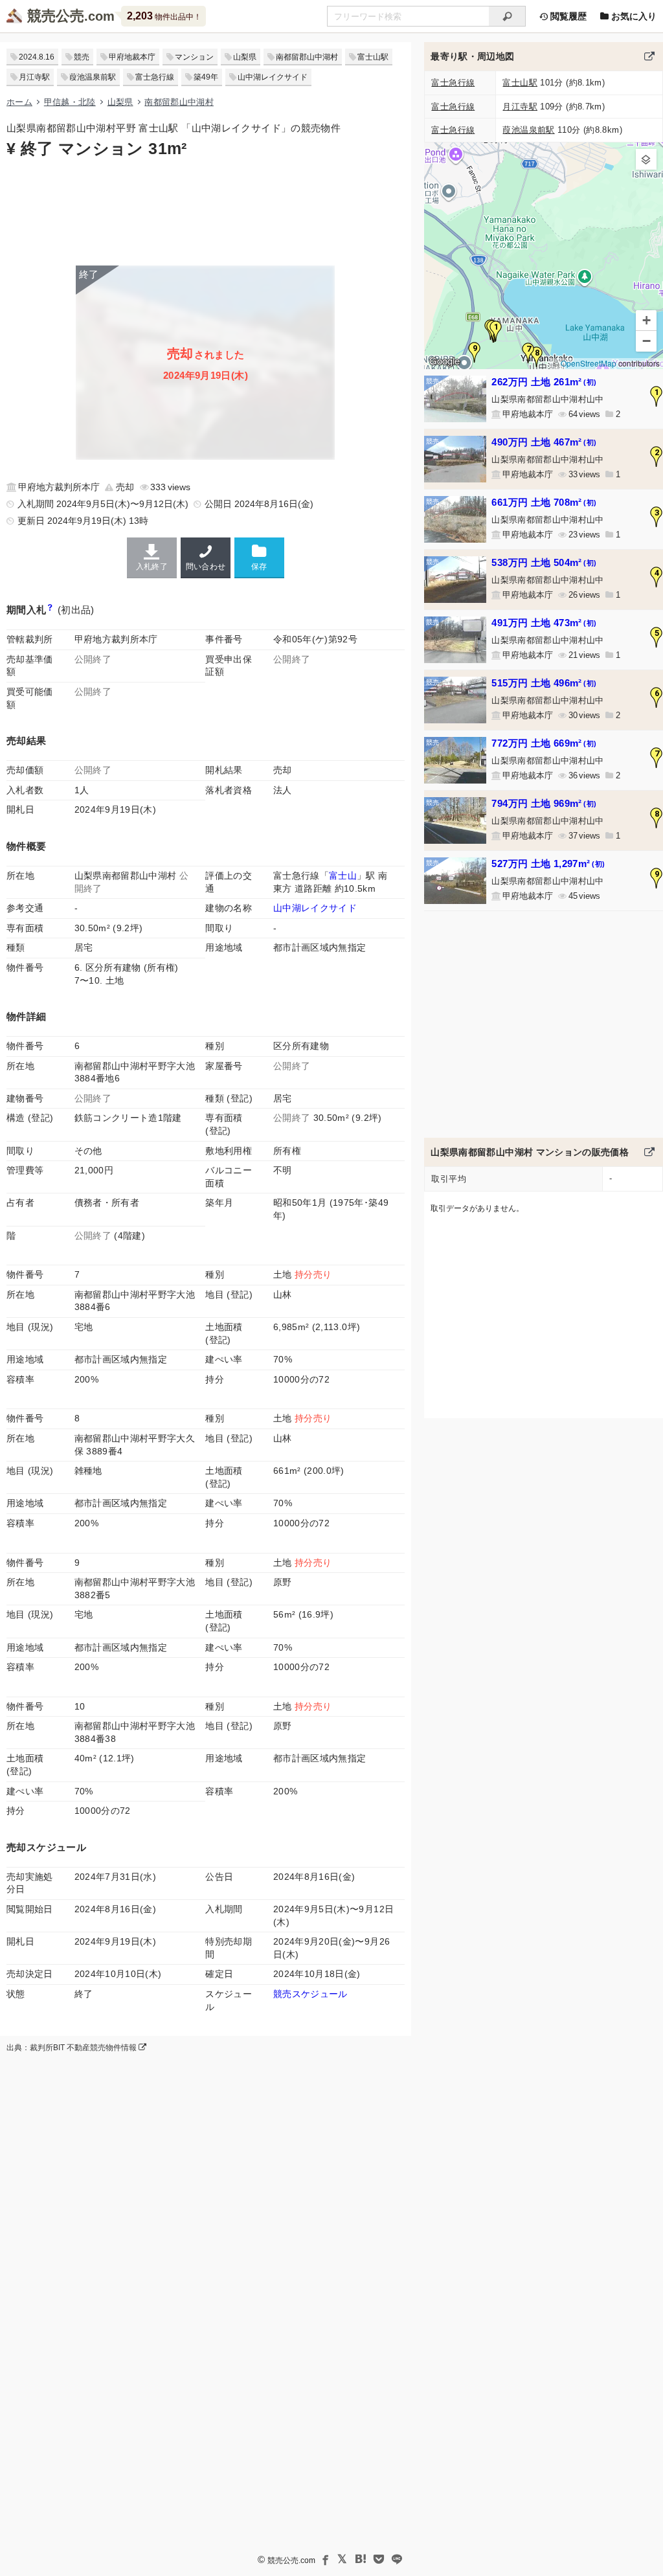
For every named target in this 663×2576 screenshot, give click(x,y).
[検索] (507, 16)
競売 (82, 57)
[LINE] (397, 2559)
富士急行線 (155, 77)
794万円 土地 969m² (544, 803)
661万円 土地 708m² (544, 502)
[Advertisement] (206, 210)
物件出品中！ (164, 16)
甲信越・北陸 (70, 102)
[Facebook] (324, 2559)
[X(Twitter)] (343, 2559)
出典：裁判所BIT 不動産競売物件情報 (73, 2048)
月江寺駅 (34, 77)
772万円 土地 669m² (544, 743)
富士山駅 (373, 57)
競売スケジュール (310, 1994)
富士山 (343, 876)
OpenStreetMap (589, 363)
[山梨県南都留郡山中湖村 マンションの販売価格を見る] (649, 1152)
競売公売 (56, 16)
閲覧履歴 (567, 16)
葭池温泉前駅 (93, 77)
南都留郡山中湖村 (307, 57)
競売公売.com (291, 2560)
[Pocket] (379, 2559)
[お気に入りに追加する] (259, 557)
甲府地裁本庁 (132, 57)
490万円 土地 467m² (544, 442)
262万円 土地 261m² (544, 382)
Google (444, 361)
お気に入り (633, 16)
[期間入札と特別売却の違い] (50, 610)
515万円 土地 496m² (544, 683)
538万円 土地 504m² (544, 562)
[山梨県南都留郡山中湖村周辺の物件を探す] (649, 56)
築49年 (206, 77)
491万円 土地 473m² (544, 623)
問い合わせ (206, 567)
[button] (496, 331)
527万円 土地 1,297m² (548, 864)
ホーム (19, 102)
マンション (194, 57)
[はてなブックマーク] (361, 2559)
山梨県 (245, 57)
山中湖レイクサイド (273, 77)
